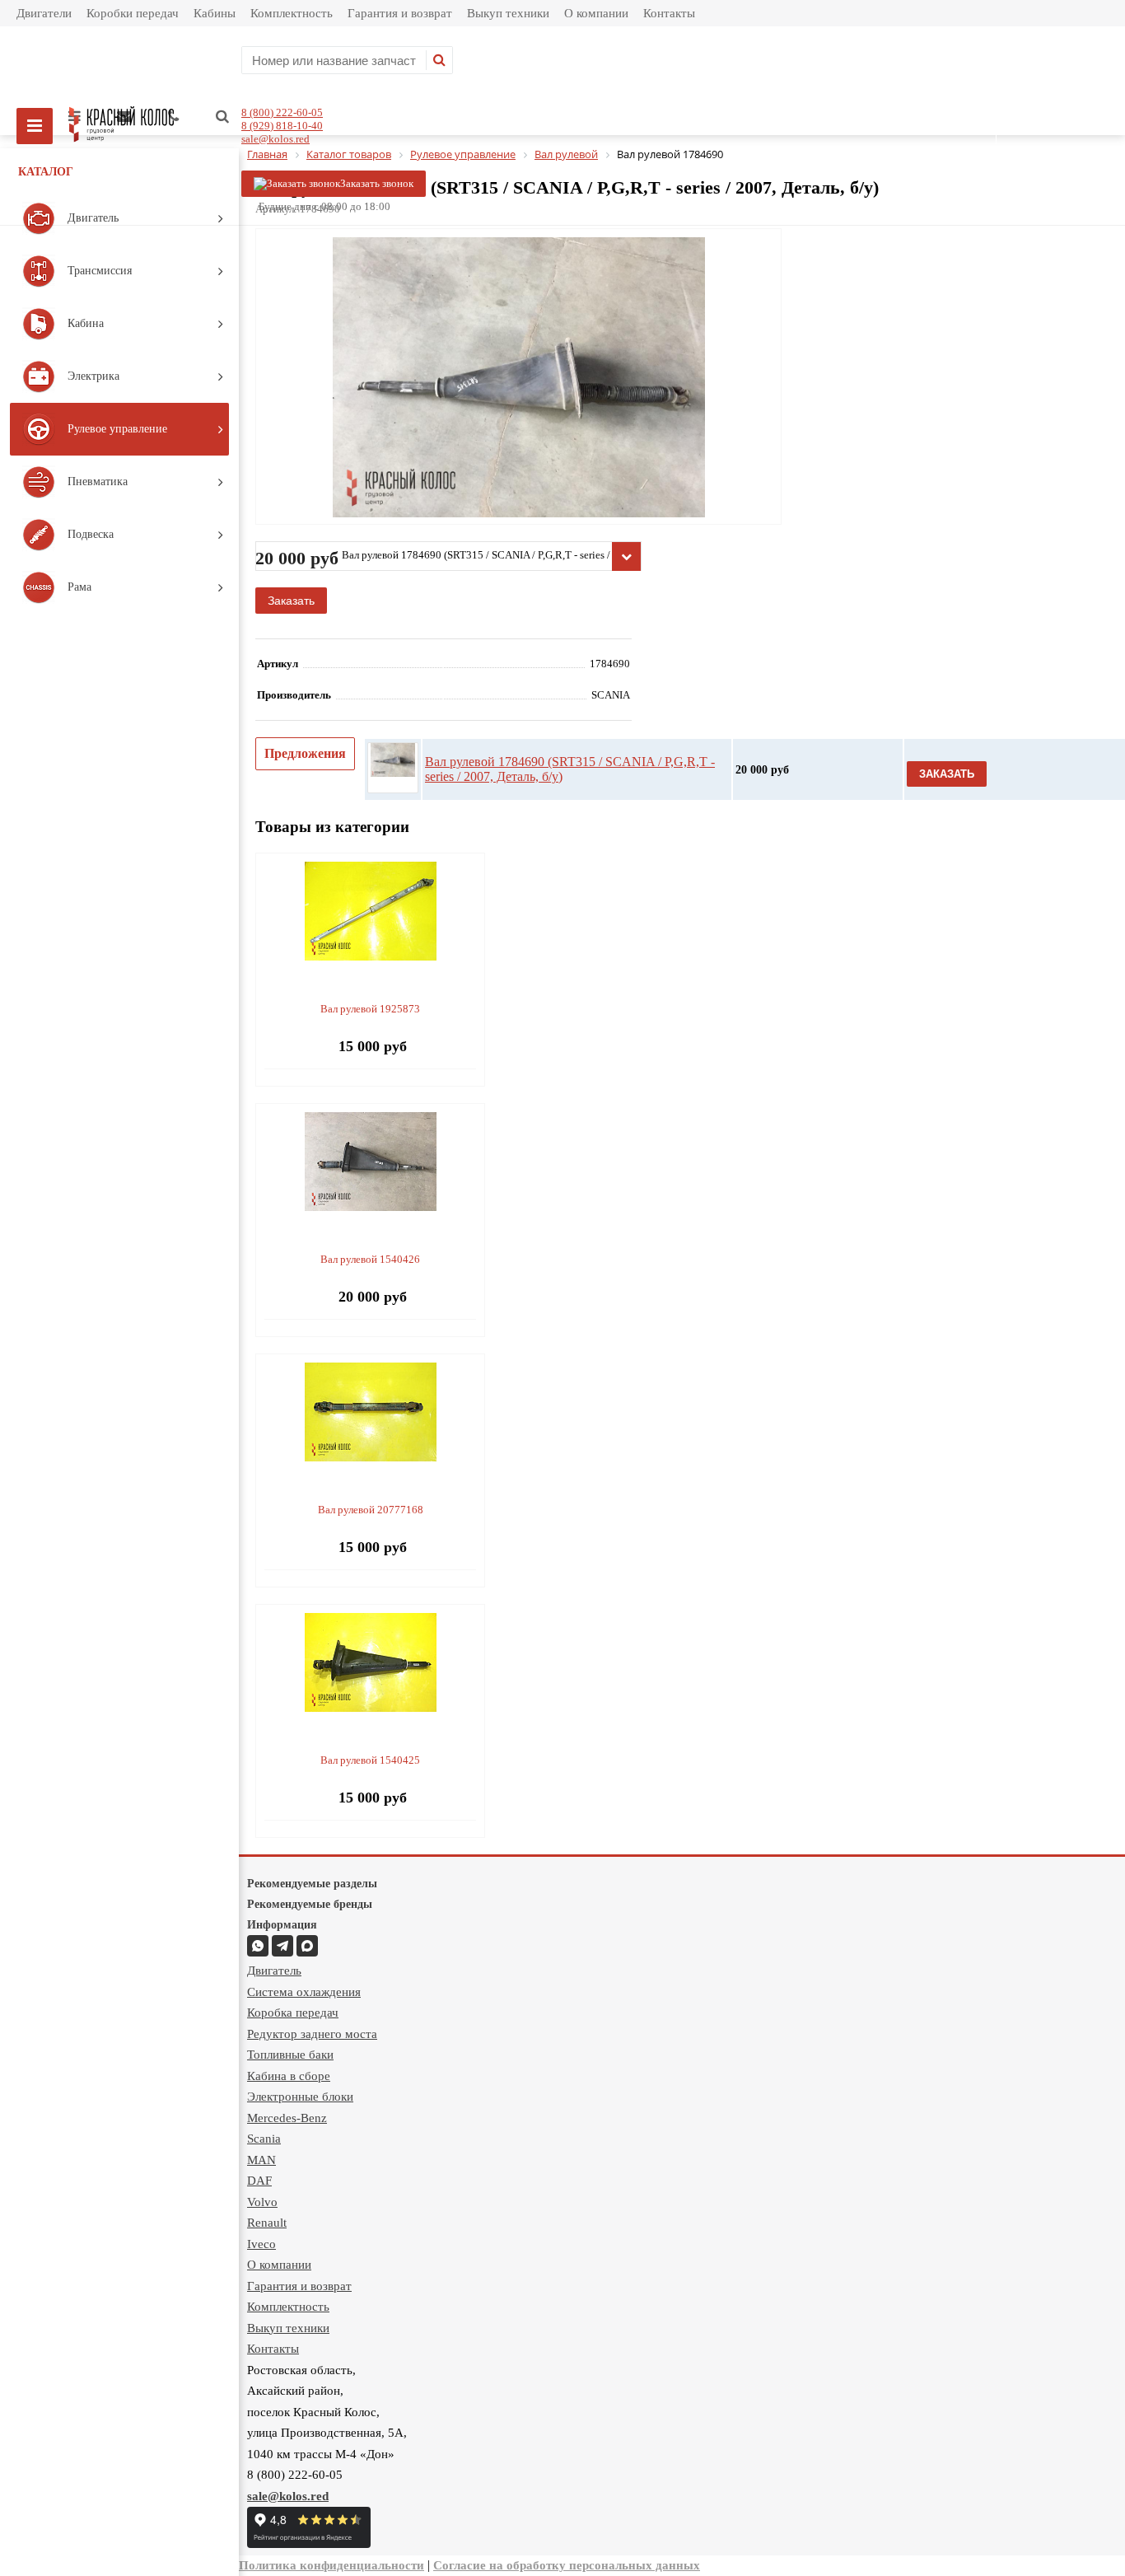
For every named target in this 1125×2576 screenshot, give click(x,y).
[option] (518, 445)
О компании (596, 13)
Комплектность (292, 13)
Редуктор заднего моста (312, 2034)
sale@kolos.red (275, 139)
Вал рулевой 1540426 (370, 1259)
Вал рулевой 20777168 (371, 1510)
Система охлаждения (304, 1992)
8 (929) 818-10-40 (282, 126)
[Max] (307, 1946)
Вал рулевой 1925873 (370, 1009)
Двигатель (274, 1971)
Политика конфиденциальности (331, 2565)
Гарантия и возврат (400, 13)
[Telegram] (282, 1946)
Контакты (669, 13)
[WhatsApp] (258, 1946)
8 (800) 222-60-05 (282, 112)
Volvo (262, 2202)
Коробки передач (133, 13)
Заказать (291, 601)
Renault (267, 2223)
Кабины (215, 13)
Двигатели (44, 13)
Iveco (261, 2244)
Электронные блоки (300, 2097)
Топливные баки (290, 2055)
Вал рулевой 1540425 (370, 1760)
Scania (264, 2139)
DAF (259, 2181)
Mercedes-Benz (287, 2118)
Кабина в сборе (289, 2076)
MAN (261, 2160)
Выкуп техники (508, 13)
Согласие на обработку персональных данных (567, 2565)
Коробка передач (293, 2013)
